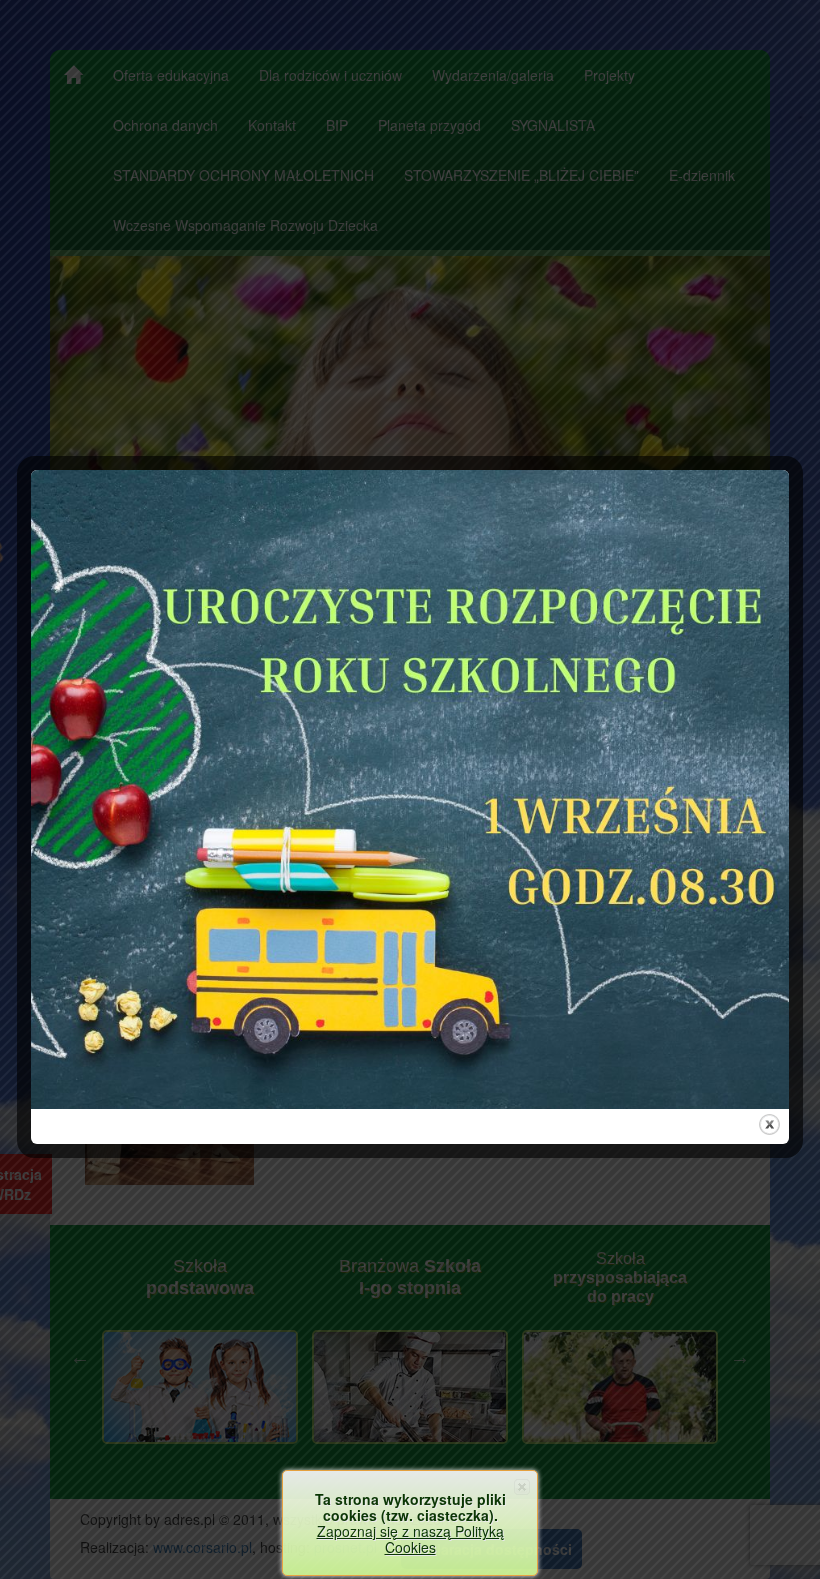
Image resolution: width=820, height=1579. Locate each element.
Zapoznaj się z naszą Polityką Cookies (410, 1539)
